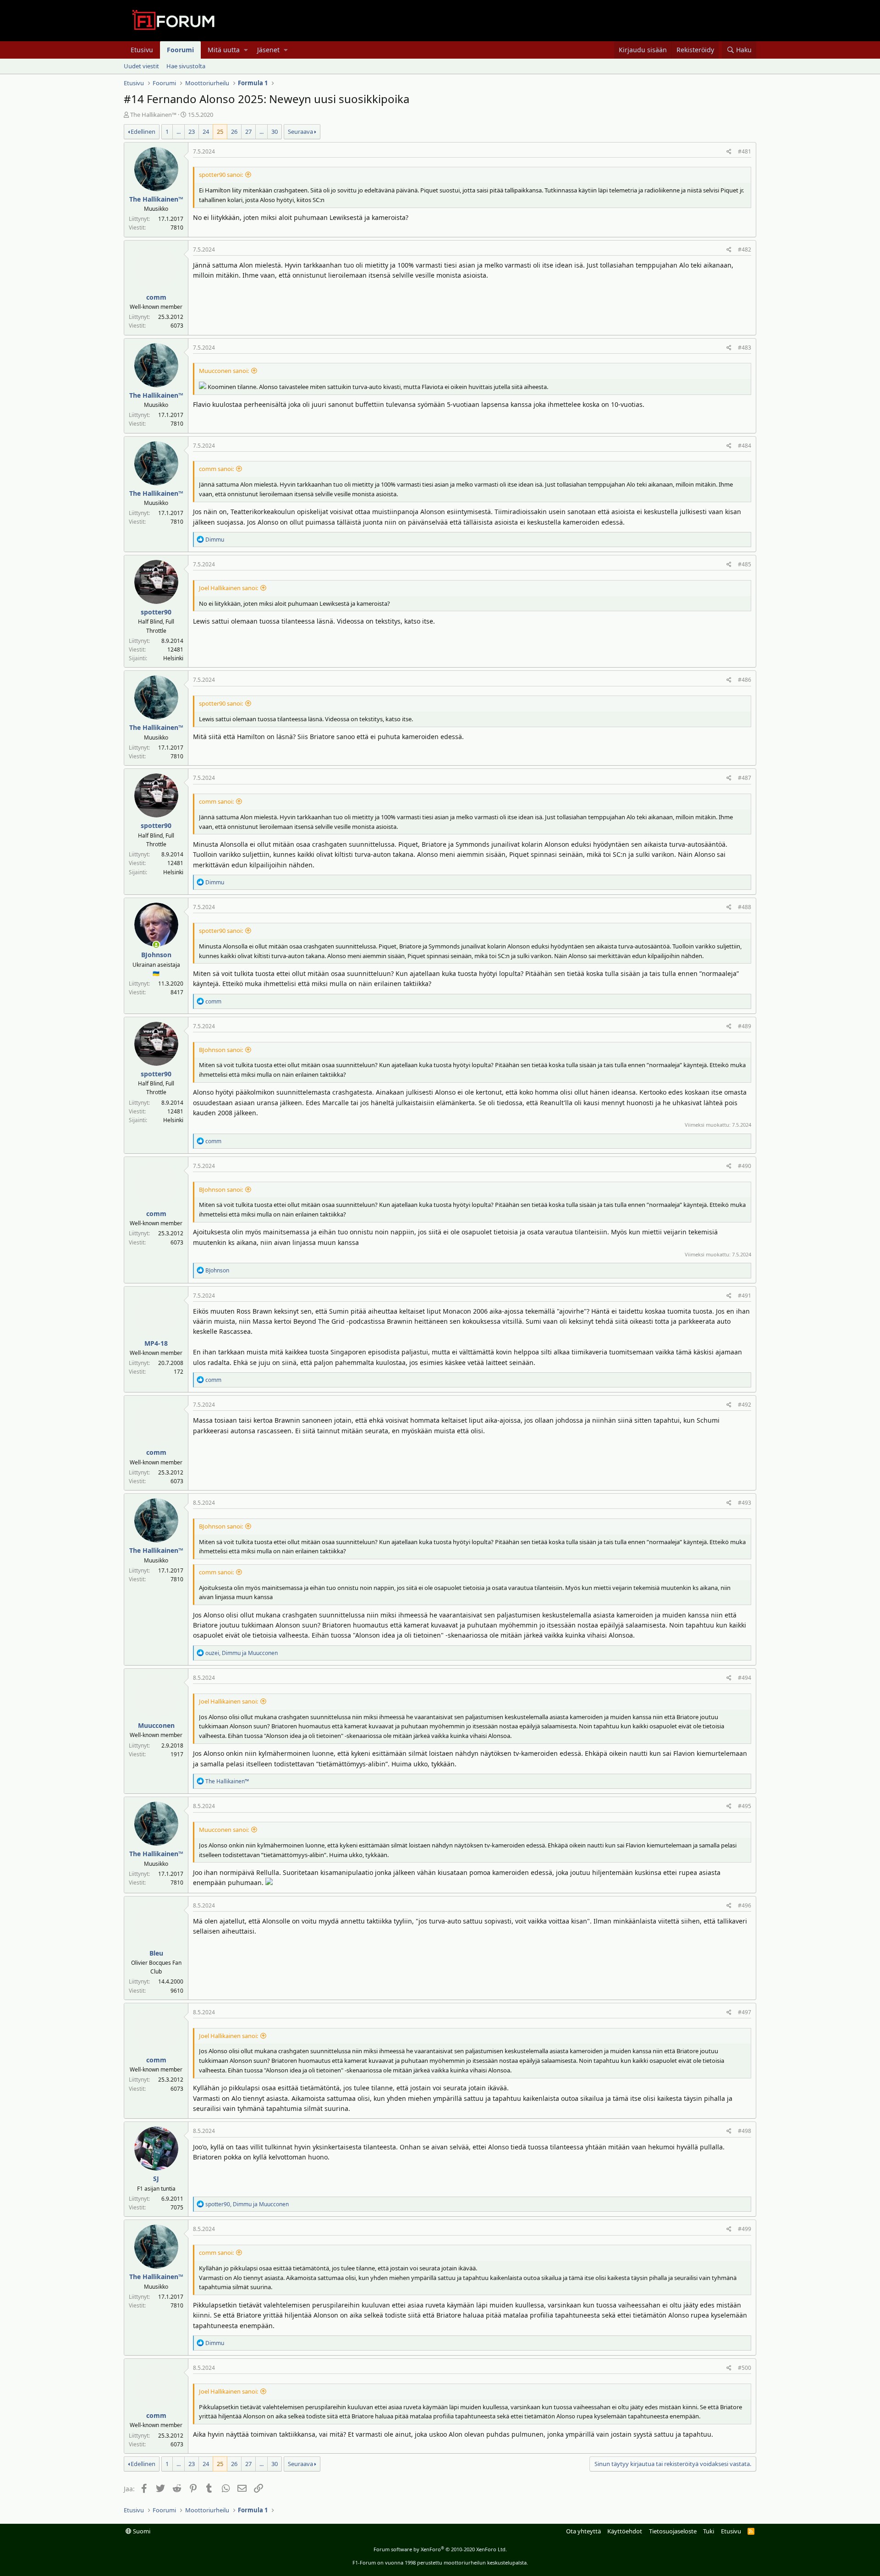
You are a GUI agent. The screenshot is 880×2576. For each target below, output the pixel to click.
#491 (745, 1296)
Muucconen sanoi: (224, 371)
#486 (745, 680)
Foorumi (180, 50)
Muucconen (156, 1725)
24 (206, 132)
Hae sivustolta (186, 66)
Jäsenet (268, 50)
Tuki (709, 2531)
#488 (745, 907)
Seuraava (300, 132)
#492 (745, 1405)
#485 (745, 564)
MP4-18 (156, 1343)
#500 (745, 2368)
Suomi (141, 2531)
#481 (745, 151)
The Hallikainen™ (153, 115)
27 (248, 132)
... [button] (179, 132)
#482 (745, 249)
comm (156, 297)
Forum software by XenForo (440, 2549)
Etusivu (142, 50)
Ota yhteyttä (583, 2531)
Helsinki (173, 658)
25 (220, 132)
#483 (745, 348)
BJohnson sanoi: (221, 1050)
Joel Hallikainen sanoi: (228, 588)
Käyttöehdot (625, 2531)
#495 (745, 1806)
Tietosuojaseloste (673, 2531)
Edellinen (143, 132)
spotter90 (156, 612)
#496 (745, 1905)
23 (192, 132)
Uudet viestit (141, 66)
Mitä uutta (224, 50)
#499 (745, 2229)
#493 (745, 1503)
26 (234, 132)
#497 (745, 2012)
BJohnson (156, 955)
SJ (156, 2179)
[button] (246, 50)
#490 (745, 1166)
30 (275, 132)
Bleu (156, 1953)
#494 (745, 1678)
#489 (745, 1026)
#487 (745, 778)
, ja (242, 1653)
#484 (745, 446)
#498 (745, 2131)
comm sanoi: (216, 469)
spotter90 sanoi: (221, 175)
